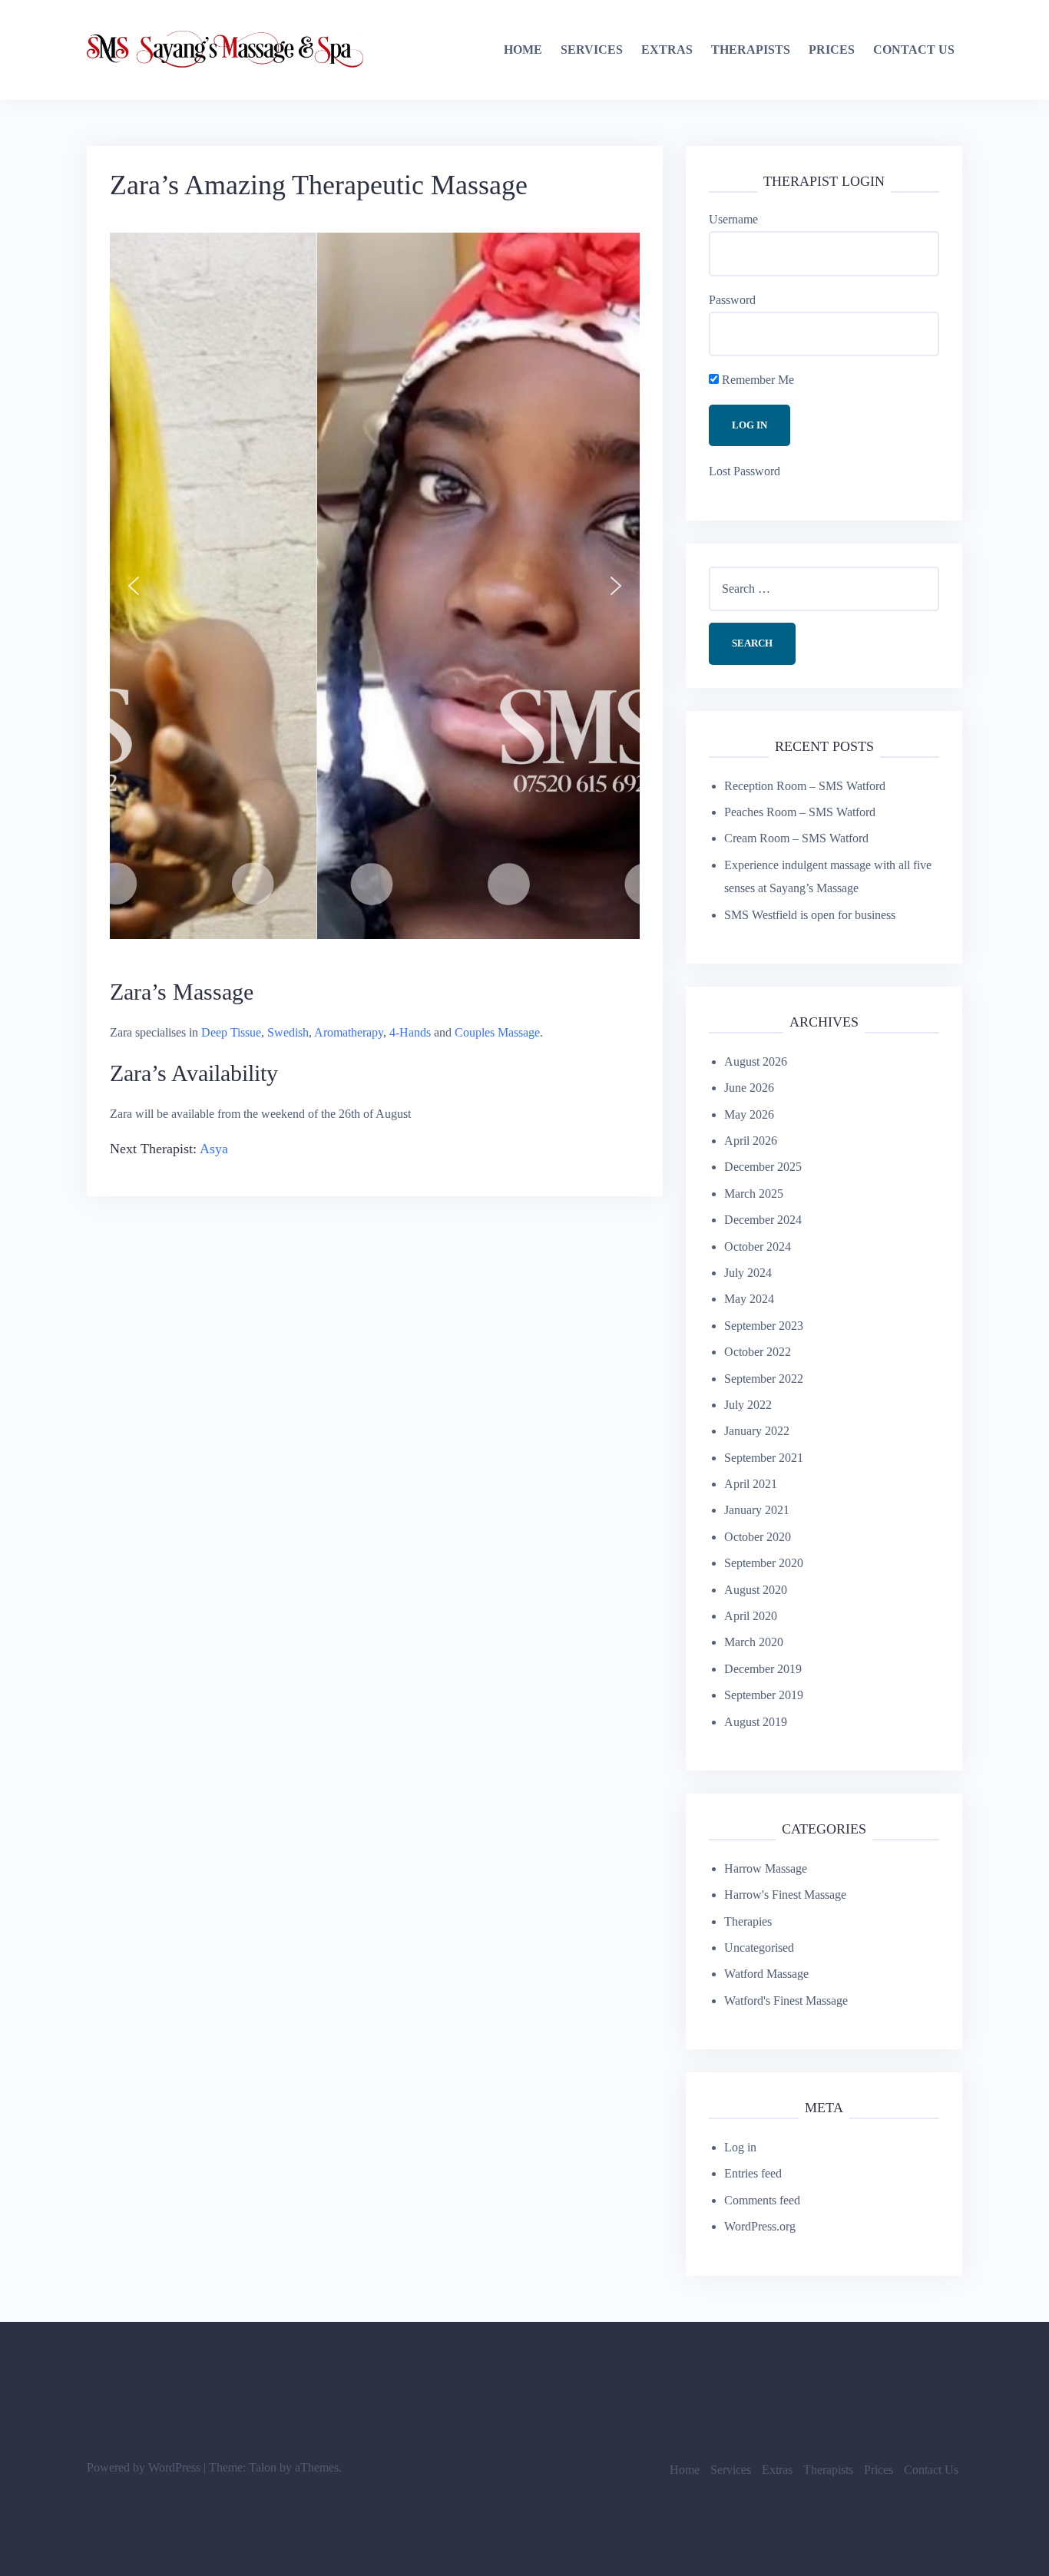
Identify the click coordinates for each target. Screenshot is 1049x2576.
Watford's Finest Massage (786, 2001)
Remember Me (756, 380)
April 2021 (751, 1484)
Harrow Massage (766, 1868)
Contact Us (914, 50)
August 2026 (756, 1061)
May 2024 (749, 1299)
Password (732, 300)
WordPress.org (760, 2226)
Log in (740, 2147)
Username (733, 219)
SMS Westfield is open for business (810, 915)
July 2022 (748, 1405)
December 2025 (763, 1167)
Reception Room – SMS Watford (805, 786)
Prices (832, 50)
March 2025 (754, 1194)
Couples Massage (497, 1032)
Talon (263, 2467)
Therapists (751, 50)
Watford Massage (766, 1974)
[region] (375, 586)
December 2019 (763, 1669)
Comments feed (762, 2200)
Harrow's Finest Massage (785, 1895)
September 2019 (764, 1695)
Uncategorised (759, 1948)
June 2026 (749, 1088)
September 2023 (764, 1326)
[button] (134, 586)
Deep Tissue (231, 1032)
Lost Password (745, 471)
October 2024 (758, 1247)
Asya (214, 1149)
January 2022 (757, 1431)
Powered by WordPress (144, 2467)
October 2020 (758, 1537)
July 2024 (748, 1273)
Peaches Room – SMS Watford (800, 812)
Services (592, 50)
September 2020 (764, 1563)
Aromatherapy (349, 1032)
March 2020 (754, 1642)
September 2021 (764, 1458)
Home (523, 50)
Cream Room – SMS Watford (796, 838)
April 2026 (751, 1141)
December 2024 (763, 1220)
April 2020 (751, 1616)
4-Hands (410, 1032)
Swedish (288, 1032)
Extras (667, 50)
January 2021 (757, 1510)
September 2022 (764, 1379)
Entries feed (753, 2173)
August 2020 (756, 1590)
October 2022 (758, 1352)
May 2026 (749, 1114)
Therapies (748, 1921)
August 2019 (756, 1722)
